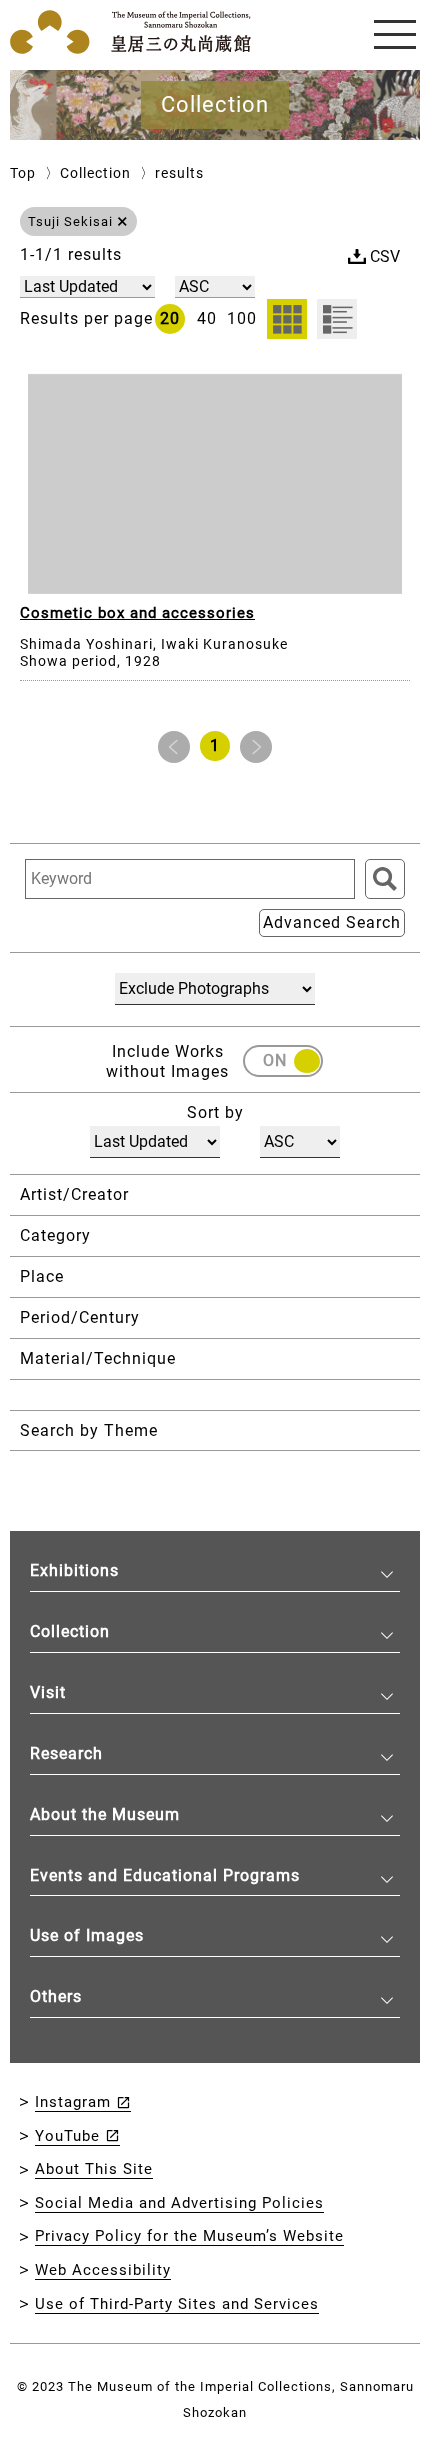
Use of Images (87, 1935)
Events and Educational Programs (165, 1875)
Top (23, 173)
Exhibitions (74, 1570)
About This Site (94, 2169)
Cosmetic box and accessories (137, 613)
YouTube (67, 2136)
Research (66, 1753)
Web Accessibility (103, 2270)
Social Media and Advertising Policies (179, 2203)
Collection (95, 173)
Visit (48, 1692)
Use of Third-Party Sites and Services (177, 2304)
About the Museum (105, 1814)
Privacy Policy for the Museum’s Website (189, 2236)
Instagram (73, 2102)
